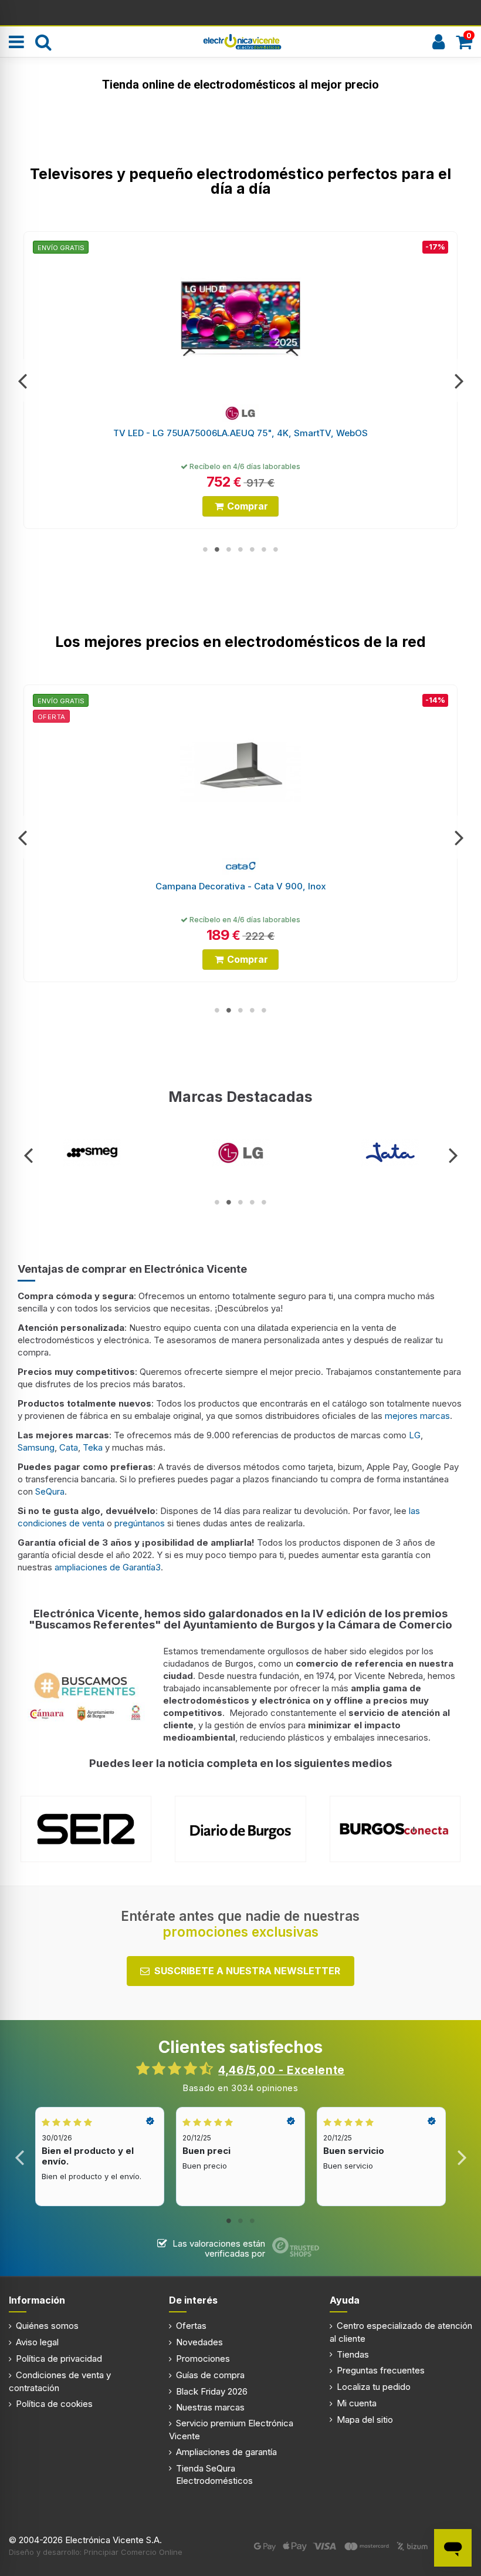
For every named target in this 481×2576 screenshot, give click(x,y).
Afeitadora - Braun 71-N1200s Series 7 (240, 886)
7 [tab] (276, 549)
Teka (93, 1447)
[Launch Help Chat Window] (453, 2548)
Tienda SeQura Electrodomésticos (214, 2474)
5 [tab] (252, 549)
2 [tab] (217, 549)
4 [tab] (240, 549)
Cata (69, 1447)
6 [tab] (264, 549)
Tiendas (353, 2354)
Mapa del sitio (365, 2420)
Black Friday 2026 (212, 2391)
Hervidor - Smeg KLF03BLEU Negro (241, 433)
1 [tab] (205, 549)
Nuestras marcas (210, 2407)
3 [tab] (229, 549)
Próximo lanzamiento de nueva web (241, 12)
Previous (23, 380)
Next (458, 380)
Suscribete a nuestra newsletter (247, 1971)
